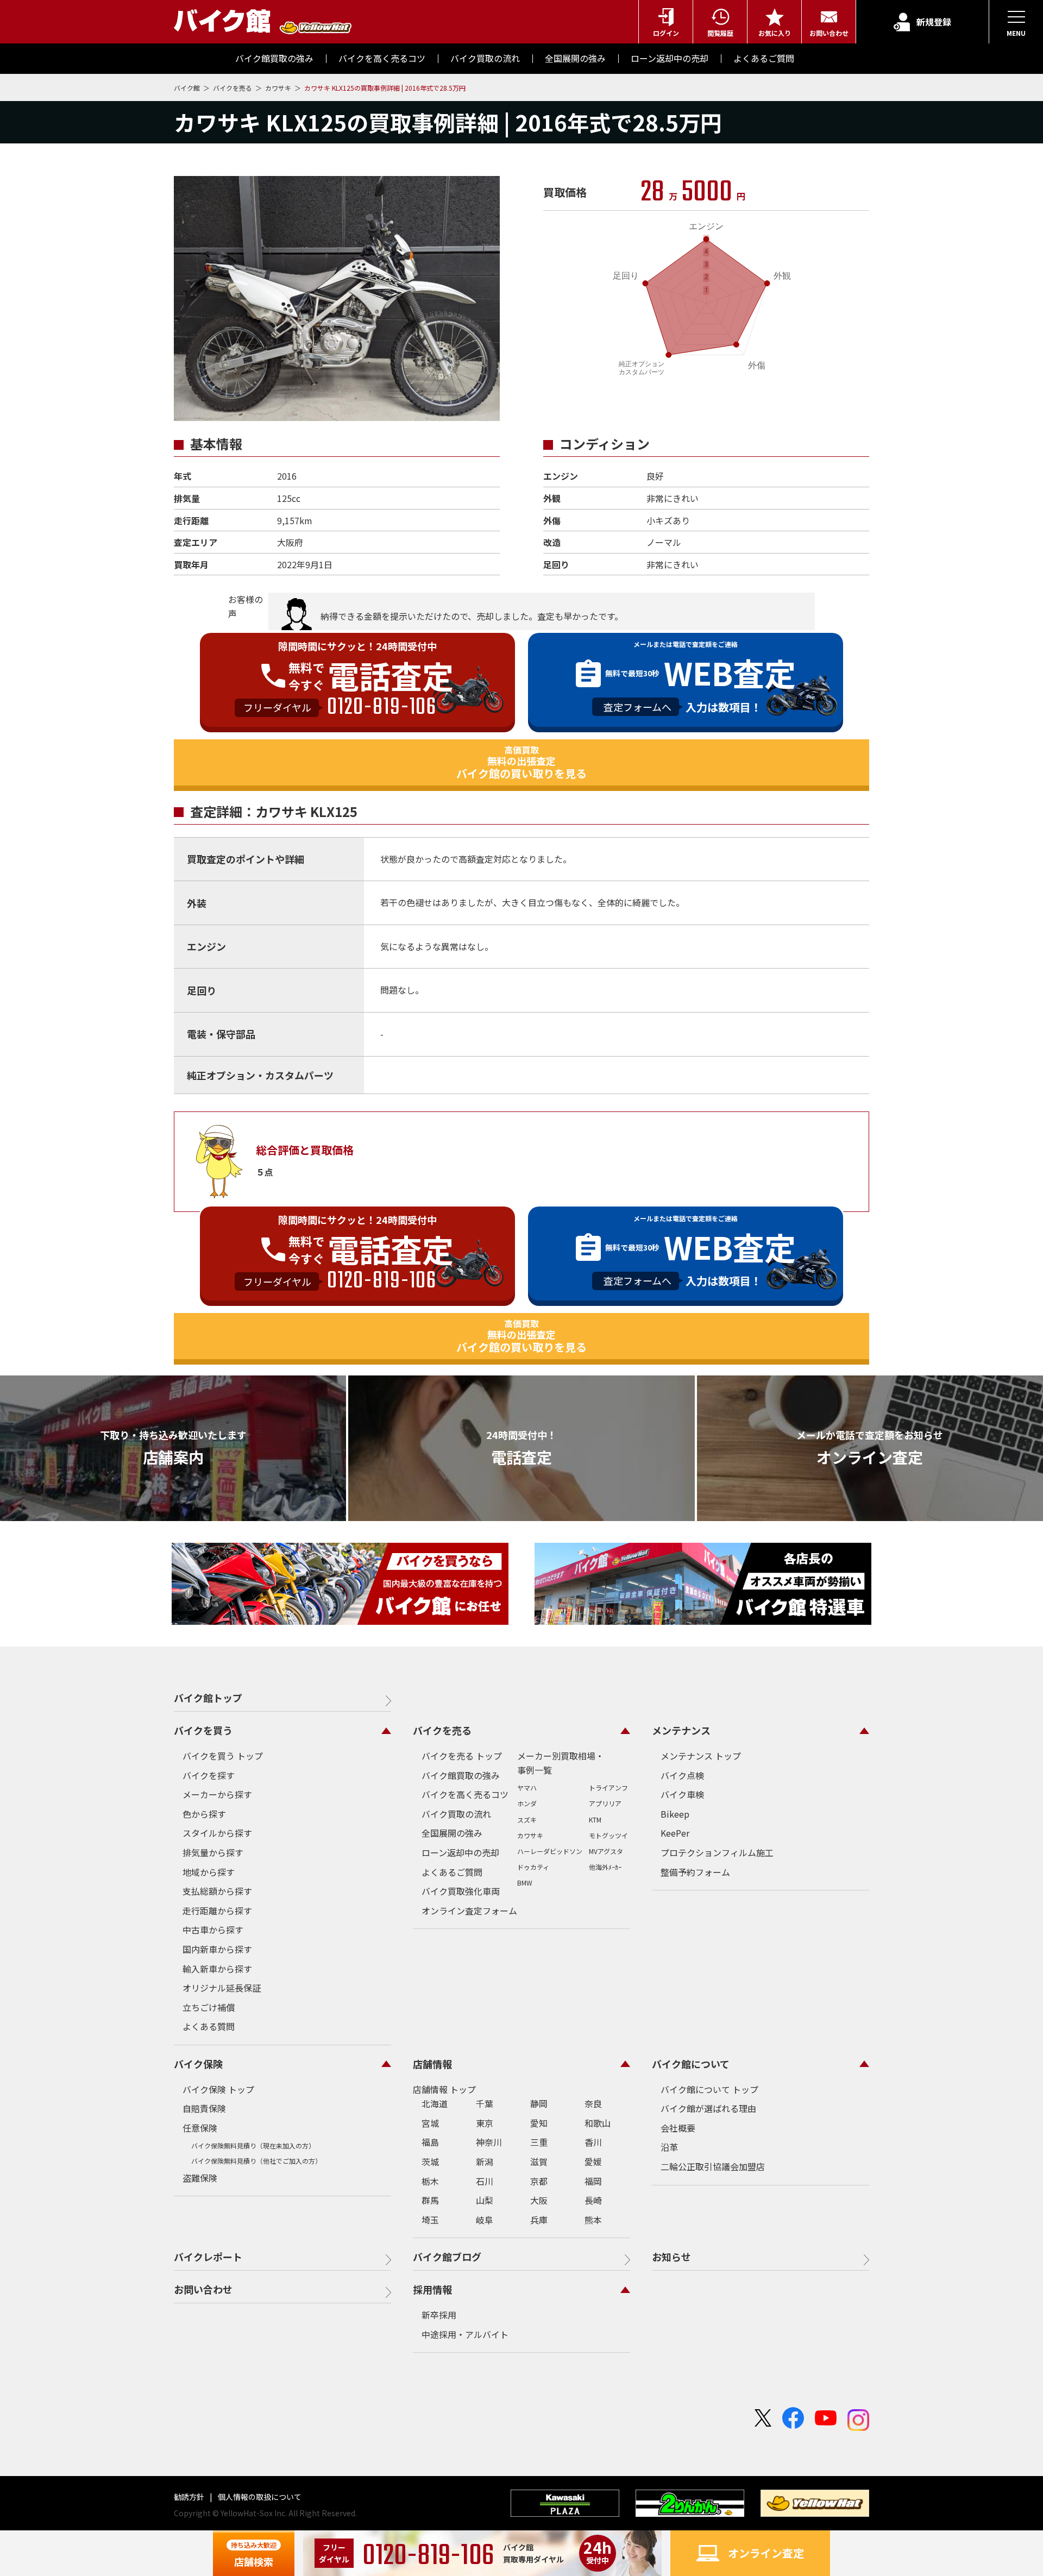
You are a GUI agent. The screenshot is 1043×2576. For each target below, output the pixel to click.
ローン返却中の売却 (460, 1852)
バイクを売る (233, 88)
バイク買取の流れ (456, 1814)
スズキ (527, 1820)
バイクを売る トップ (462, 1756)
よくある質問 (209, 2026)
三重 (539, 2142)
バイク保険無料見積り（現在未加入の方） (253, 2145)
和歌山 (598, 2123)
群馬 (430, 2200)
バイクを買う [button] (203, 1730)
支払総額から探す (217, 1891)
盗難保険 (200, 2178)
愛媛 (593, 2162)
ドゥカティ (533, 1867)
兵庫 (539, 2220)
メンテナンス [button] (681, 1730)
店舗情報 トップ (444, 2089)
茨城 (430, 2162)
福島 (430, 2142)
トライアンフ (608, 1788)
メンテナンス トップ (701, 1756)
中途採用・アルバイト (465, 2334)
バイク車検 (682, 1794)
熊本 (593, 2220)
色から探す (204, 1814)
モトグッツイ (608, 1835)
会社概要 (678, 2128)
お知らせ (671, 2257)
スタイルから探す (217, 1833)
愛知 (539, 2123)
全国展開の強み (452, 1833)
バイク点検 (682, 1775)
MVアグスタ (606, 1851)
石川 (485, 2181)
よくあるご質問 (452, 1872)
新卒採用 (439, 2315)
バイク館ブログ (447, 2257)
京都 (539, 2181)
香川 (593, 2142)
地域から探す (209, 1872)
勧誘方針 (190, 2497)
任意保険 (200, 2128)
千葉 (485, 2103)
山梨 (485, 2200)
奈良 (593, 2103)
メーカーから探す (217, 1794)
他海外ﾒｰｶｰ (605, 1867)
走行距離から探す (217, 1911)
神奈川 (489, 2142)
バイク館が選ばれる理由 (708, 2108)
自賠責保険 (204, 2108)
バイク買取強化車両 (461, 1891)
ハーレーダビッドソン (550, 1851)
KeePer (675, 1833)
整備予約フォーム (695, 1872)
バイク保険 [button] (198, 2064)
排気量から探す (213, 1852)
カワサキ (279, 88)
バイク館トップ (208, 1698)
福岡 (593, 2181)
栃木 (430, 2181)
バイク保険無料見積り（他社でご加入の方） (256, 2161)
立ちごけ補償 (209, 2007)
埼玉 (430, 2220)
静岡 (539, 2103)
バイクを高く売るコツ (465, 1794)
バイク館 (188, 88)
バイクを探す (209, 1775)
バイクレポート (208, 2257)
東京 (485, 2123)
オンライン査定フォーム (469, 1911)
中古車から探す (213, 1930)
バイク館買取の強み (461, 1775)
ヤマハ (527, 1788)
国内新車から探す (217, 1949)
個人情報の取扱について (259, 2497)
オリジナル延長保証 (222, 1988)
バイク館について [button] (691, 2064)
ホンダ (527, 1803)
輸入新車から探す (217, 1969)
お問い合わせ (203, 2289)
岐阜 (485, 2220)
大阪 (539, 2200)
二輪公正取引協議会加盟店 (713, 2166)
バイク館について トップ (709, 2089)
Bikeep (675, 1814)
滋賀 (539, 2162)
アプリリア (605, 1803)
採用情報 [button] (432, 2289)
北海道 (435, 2103)
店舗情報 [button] (432, 2064)
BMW (525, 1883)
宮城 (430, 2123)
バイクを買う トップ (223, 1756)
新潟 (485, 2162)
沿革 (669, 2147)
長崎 (593, 2200)
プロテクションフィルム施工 (717, 1852)
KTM (595, 1820)
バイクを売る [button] (442, 1730)
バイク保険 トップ (218, 2089)
